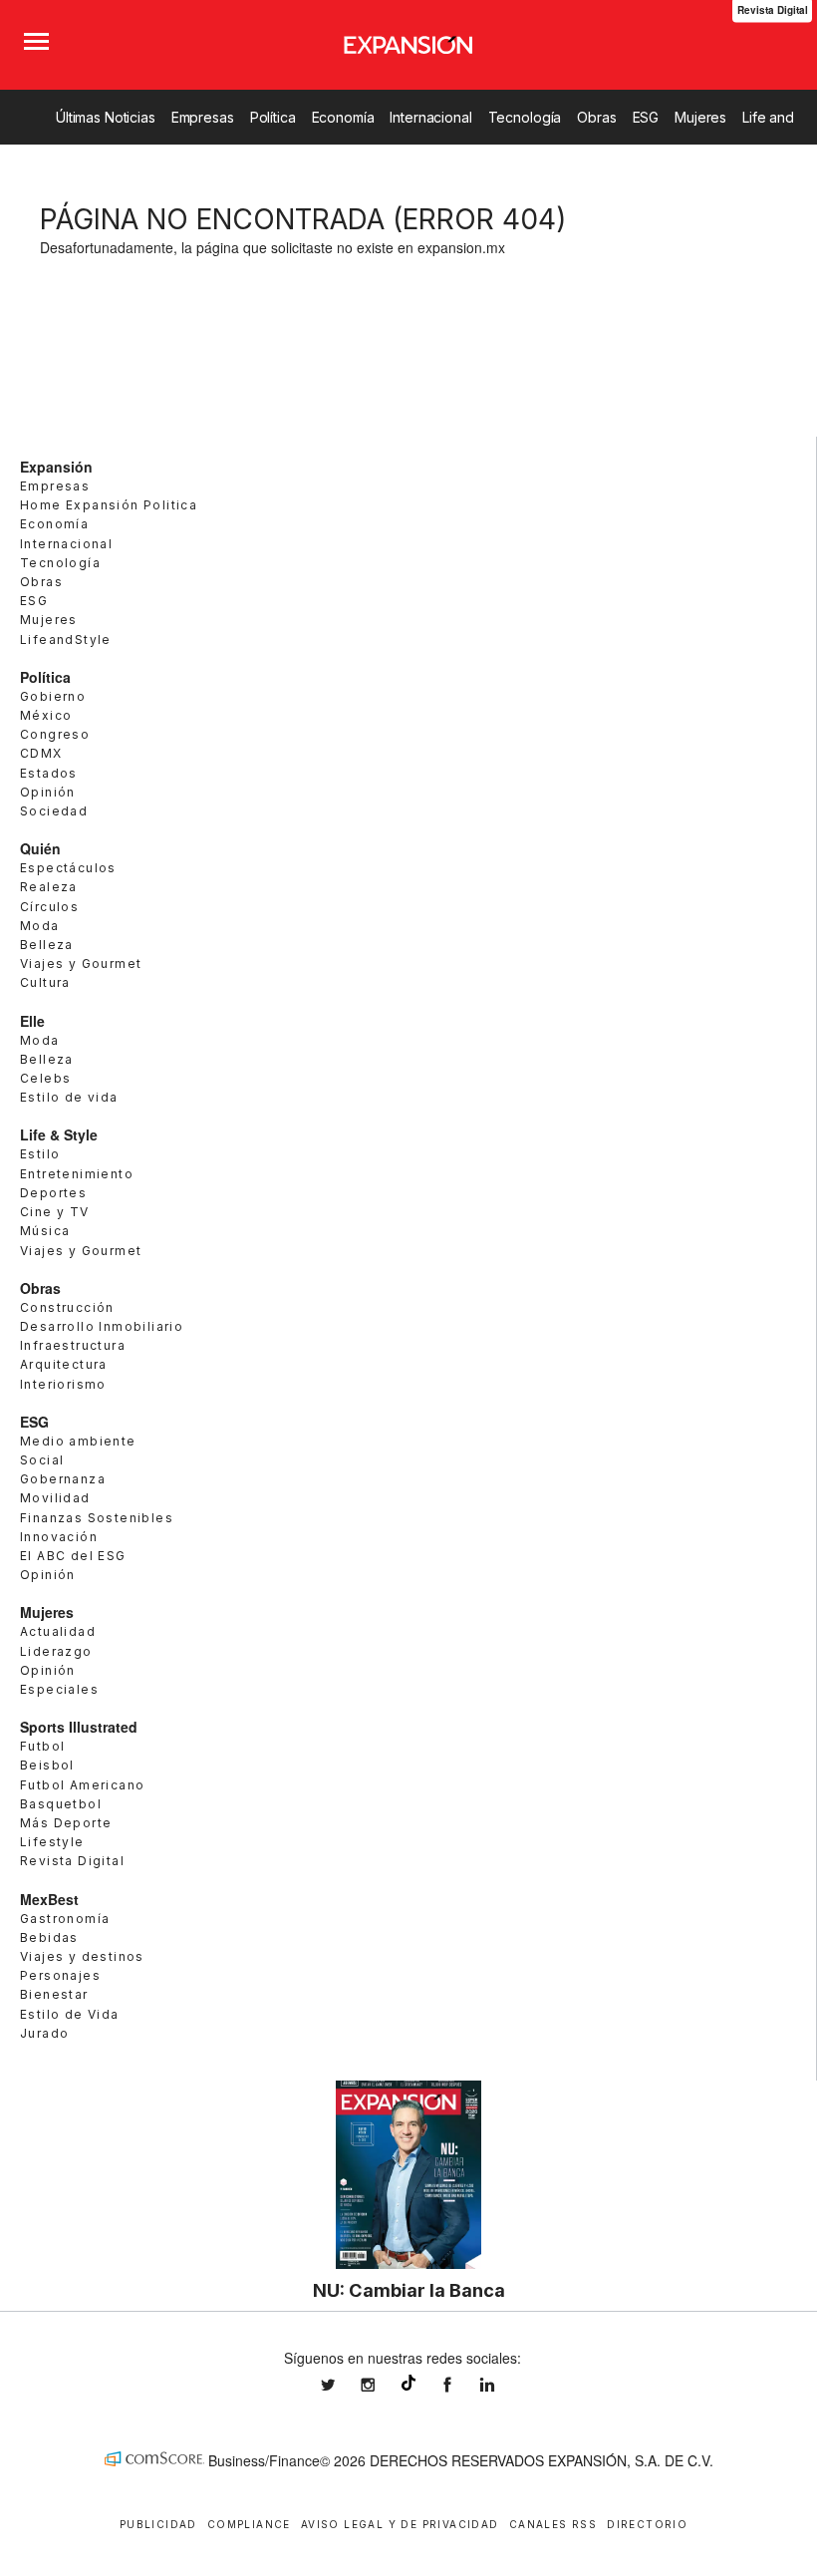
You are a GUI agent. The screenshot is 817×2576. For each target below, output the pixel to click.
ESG (646, 117)
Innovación (59, 1537)
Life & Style (59, 1134)
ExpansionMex (462, 2385)
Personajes (60, 1975)
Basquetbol (61, 1804)
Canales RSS (553, 2524)
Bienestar (54, 1994)
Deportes (53, 1193)
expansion (502, 2385)
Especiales (59, 1689)
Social (42, 1460)
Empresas (203, 117)
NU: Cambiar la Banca (409, 2290)
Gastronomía (65, 1919)
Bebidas (49, 1937)
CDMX (41, 753)
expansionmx (343, 2385)
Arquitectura (64, 1364)
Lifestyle (52, 1842)
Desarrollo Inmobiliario (102, 1326)
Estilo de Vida (70, 2014)
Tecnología (525, 117)
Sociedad (54, 811)
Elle (32, 1021)
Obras (596, 117)
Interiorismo (63, 1384)
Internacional (430, 117)
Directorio (647, 2524)
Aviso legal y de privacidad (400, 2524)
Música (45, 1231)
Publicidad (158, 2524)
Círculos (49, 907)
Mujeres (700, 117)
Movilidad (55, 1498)
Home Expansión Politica (109, 505)
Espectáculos (68, 868)
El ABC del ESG (73, 1556)
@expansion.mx (408, 2383)
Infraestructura (73, 1345)
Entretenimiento (77, 1174)
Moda (40, 926)
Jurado (44, 2033)
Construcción (67, 1307)
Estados (49, 773)
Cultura (45, 982)
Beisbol (47, 1765)
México (46, 715)
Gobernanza (63, 1479)
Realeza (49, 887)
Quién (40, 848)
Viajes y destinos (82, 1956)
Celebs (45, 1078)
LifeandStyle (66, 640)
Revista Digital (72, 1861)
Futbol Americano (82, 1785)
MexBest (49, 1899)
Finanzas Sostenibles (97, 1518)
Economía (343, 117)
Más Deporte (66, 1823)
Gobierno (53, 696)
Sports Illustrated (79, 1727)
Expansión (56, 467)
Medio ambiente (78, 1441)
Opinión (48, 792)
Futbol (42, 1746)
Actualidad (58, 1631)
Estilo (40, 1154)
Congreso (55, 734)
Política (273, 117)
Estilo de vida (69, 1097)
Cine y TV (55, 1212)
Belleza (47, 945)
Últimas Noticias (106, 117)
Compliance (249, 2524)
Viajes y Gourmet (81, 964)
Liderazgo (56, 1651)
